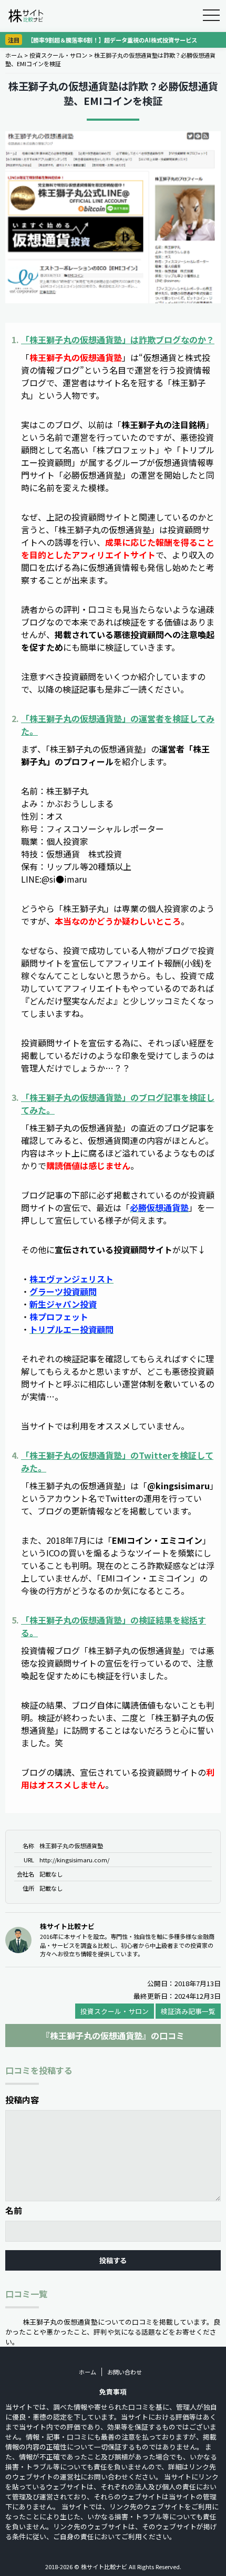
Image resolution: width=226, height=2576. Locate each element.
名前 (14, 2210)
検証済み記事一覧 (188, 2011)
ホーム (14, 55)
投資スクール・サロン (58, 55)
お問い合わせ (125, 2372)
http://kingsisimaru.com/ (74, 1860)
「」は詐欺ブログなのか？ (118, 340)
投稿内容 (22, 2100)
